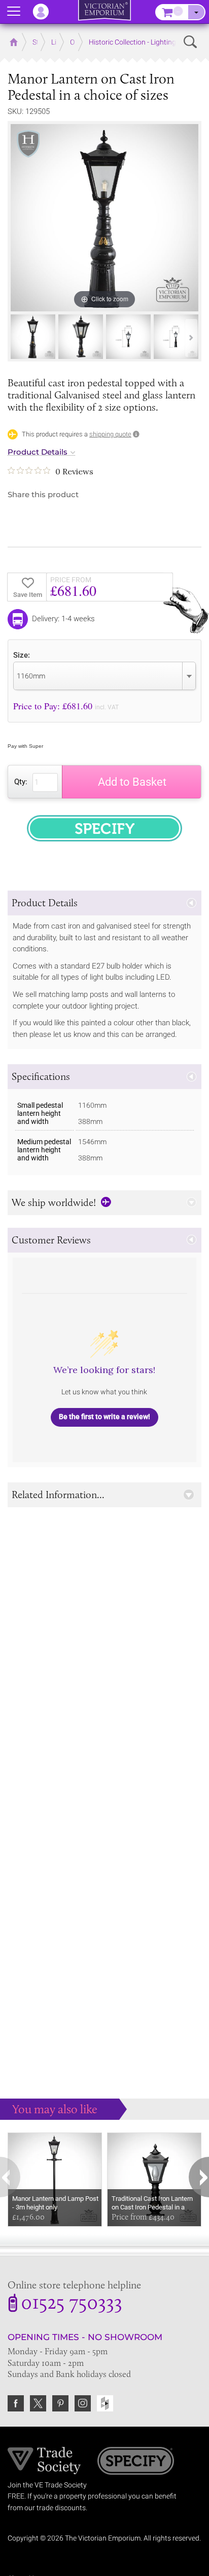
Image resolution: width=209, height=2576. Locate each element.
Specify (136, 2462)
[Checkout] (196, 12)
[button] (104, 903)
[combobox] (104, 676)
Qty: (21, 782)
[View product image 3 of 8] (128, 337)
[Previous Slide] (18, 338)
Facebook (16, 2403)
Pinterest (60, 2403)
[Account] (46, 12)
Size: (22, 655)
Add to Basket (132, 782)
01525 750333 (72, 2304)
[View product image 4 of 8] (176, 337)
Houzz (105, 2403)
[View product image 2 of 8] (81, 337)
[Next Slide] (191, 338)
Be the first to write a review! (104, 1417)
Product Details (38, 452)
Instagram (83, 2403)
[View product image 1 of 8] (33, 337)
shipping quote (110, 434)
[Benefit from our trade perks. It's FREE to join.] (44, 2460)
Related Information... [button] (58, 1495)
